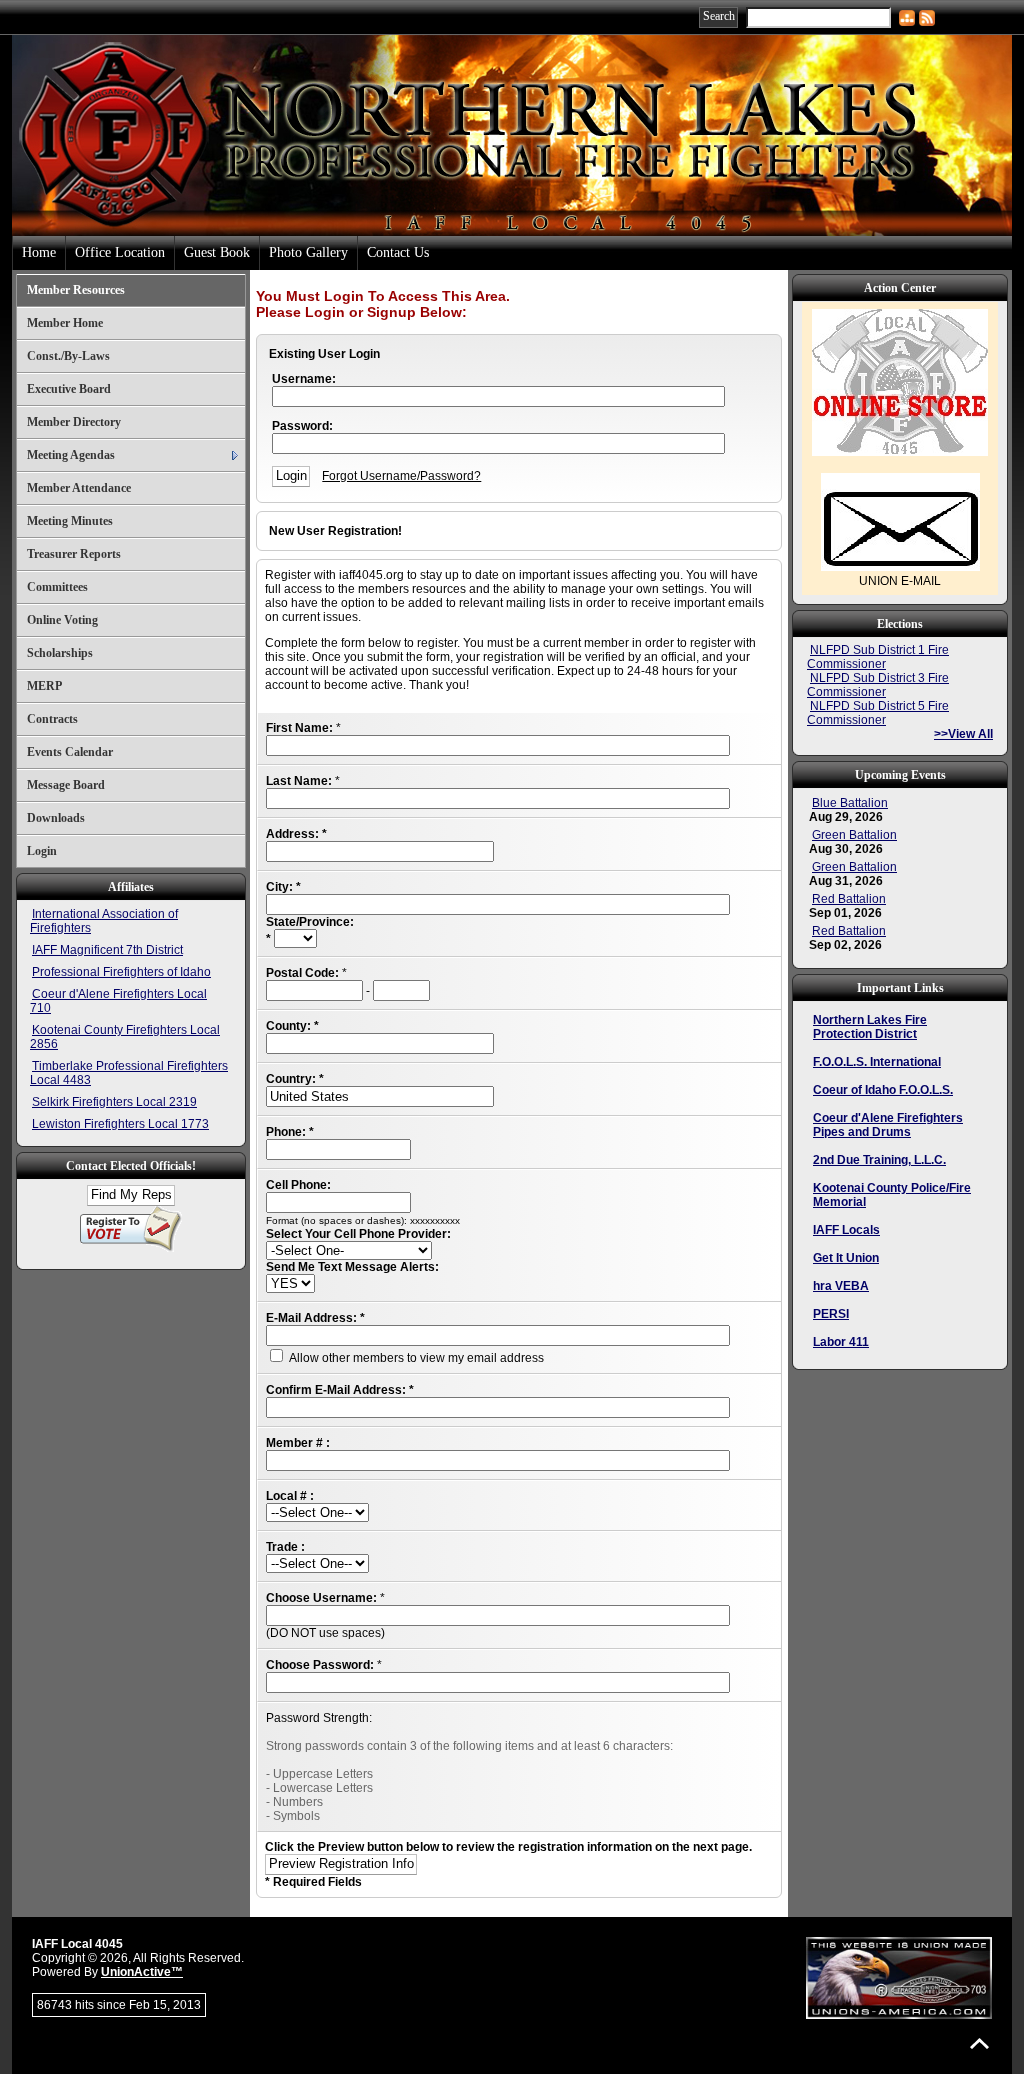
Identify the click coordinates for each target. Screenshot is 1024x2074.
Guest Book (217, 252)
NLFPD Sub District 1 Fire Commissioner (878, 657)
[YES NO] (290, 1284)
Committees (57, 587)
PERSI (831, 1314)
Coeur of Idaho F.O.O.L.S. (883, 1090)
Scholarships (60, 653)
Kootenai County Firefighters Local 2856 (125, 1037)
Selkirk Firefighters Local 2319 (114, 1102)
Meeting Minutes (70, 521)
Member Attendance (79, 488)
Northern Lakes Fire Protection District (870, 1027)
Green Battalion (854, 835)
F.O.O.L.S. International (877, 1062)
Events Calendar (70, 752)
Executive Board (69, 389)
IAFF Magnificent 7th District (107, 950)
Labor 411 (841, 1342)
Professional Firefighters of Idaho (121, 972)
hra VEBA (841, 1286)
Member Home (65, 323)
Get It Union (846, 1258)
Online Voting (62, 620)
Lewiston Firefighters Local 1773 (120, 1124)
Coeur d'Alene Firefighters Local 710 (118, 1001)
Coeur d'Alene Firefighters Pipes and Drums (888, 1125)
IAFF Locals (846, 1230)
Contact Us (398, 252)
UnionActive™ (142, 1972)
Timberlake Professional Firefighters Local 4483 (129, 1073)
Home (39, 252)
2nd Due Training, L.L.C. (879, 1160)
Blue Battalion (850, 803)
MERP (44, 686)
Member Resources (76, 290)
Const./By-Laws (68, 356)
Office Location (120, 252)
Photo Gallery (308, 252)
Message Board (66, 785)
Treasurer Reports (74, 554)
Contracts (52, 719)
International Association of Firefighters (104, 921)
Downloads (56, 818)
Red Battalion (849, 899)
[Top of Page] (979, 2043)
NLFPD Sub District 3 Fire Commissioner (878, 685)
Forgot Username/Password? (401, 476)
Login (42, 851)
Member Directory (74, 422)
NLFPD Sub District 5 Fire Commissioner (878, 713)
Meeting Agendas (71, 455)
